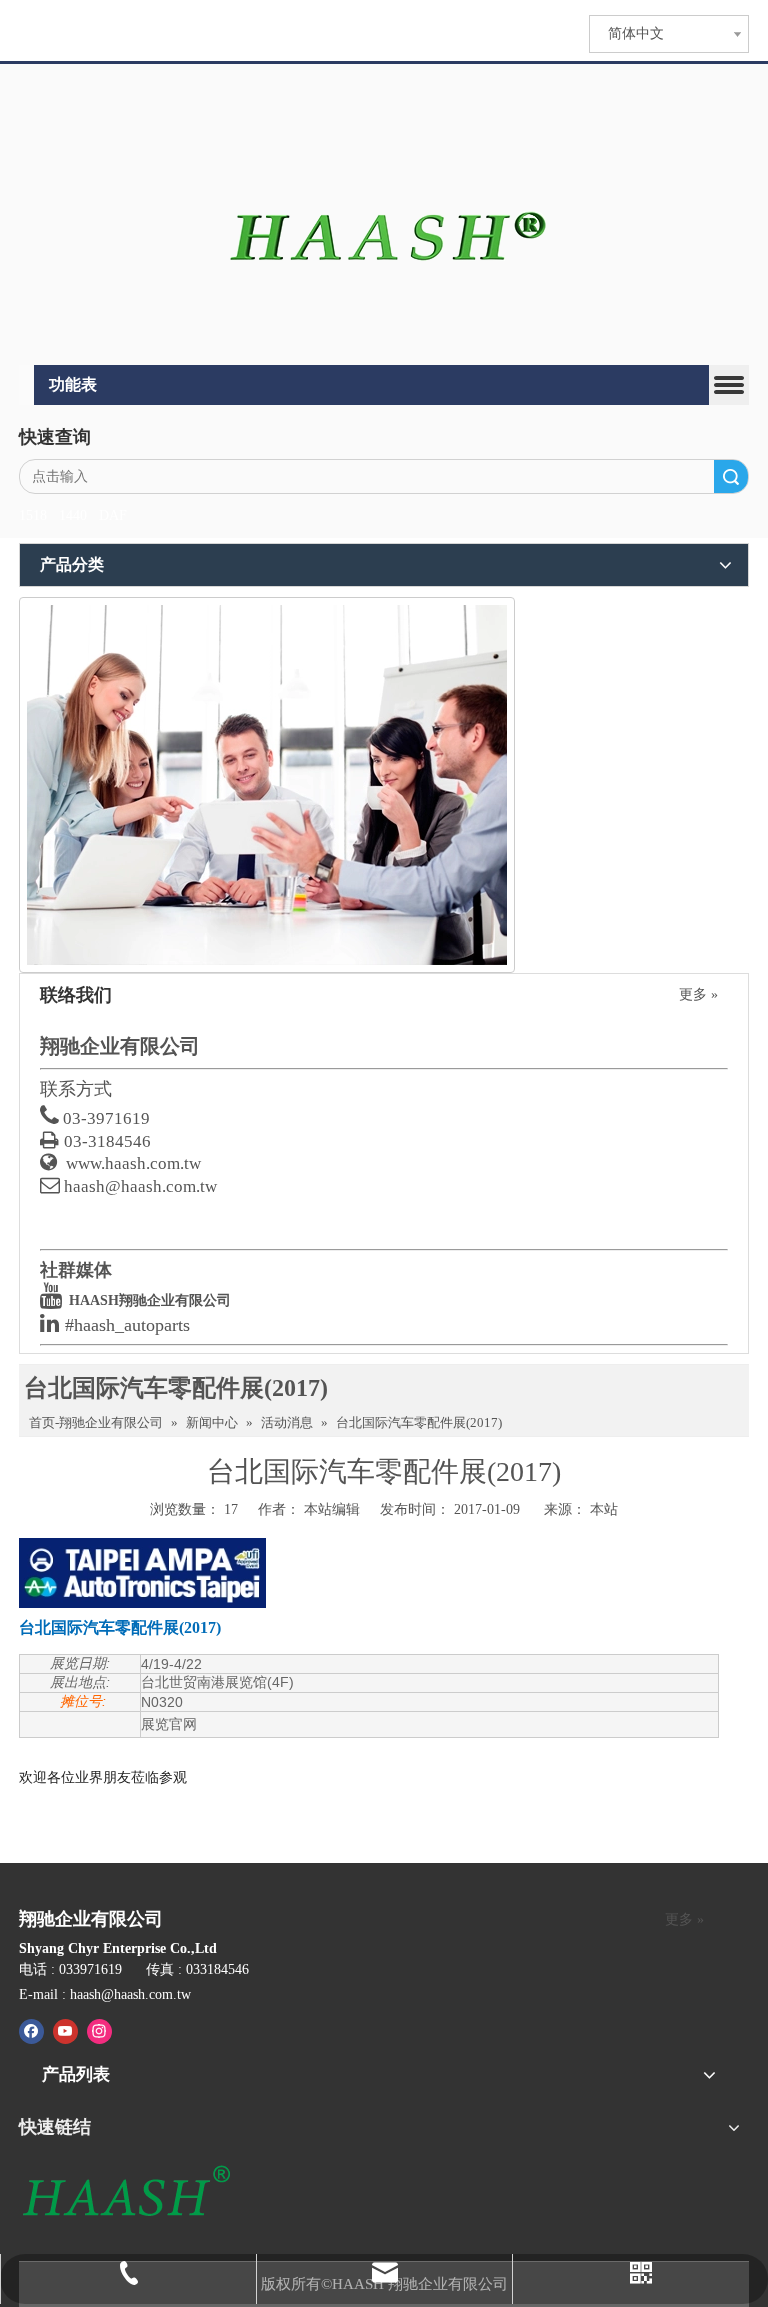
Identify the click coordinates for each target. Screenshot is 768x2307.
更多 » (698, 995)
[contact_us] (267, 785)
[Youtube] (65, 2031)
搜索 (731, 476)
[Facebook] (31, 2031)
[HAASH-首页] (384, 217)
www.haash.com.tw (133, 1163)
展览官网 (169, 1724)
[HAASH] (125, 2193)
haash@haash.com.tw (140, 1186)
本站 (604, 1509)
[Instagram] (99, 2031)
